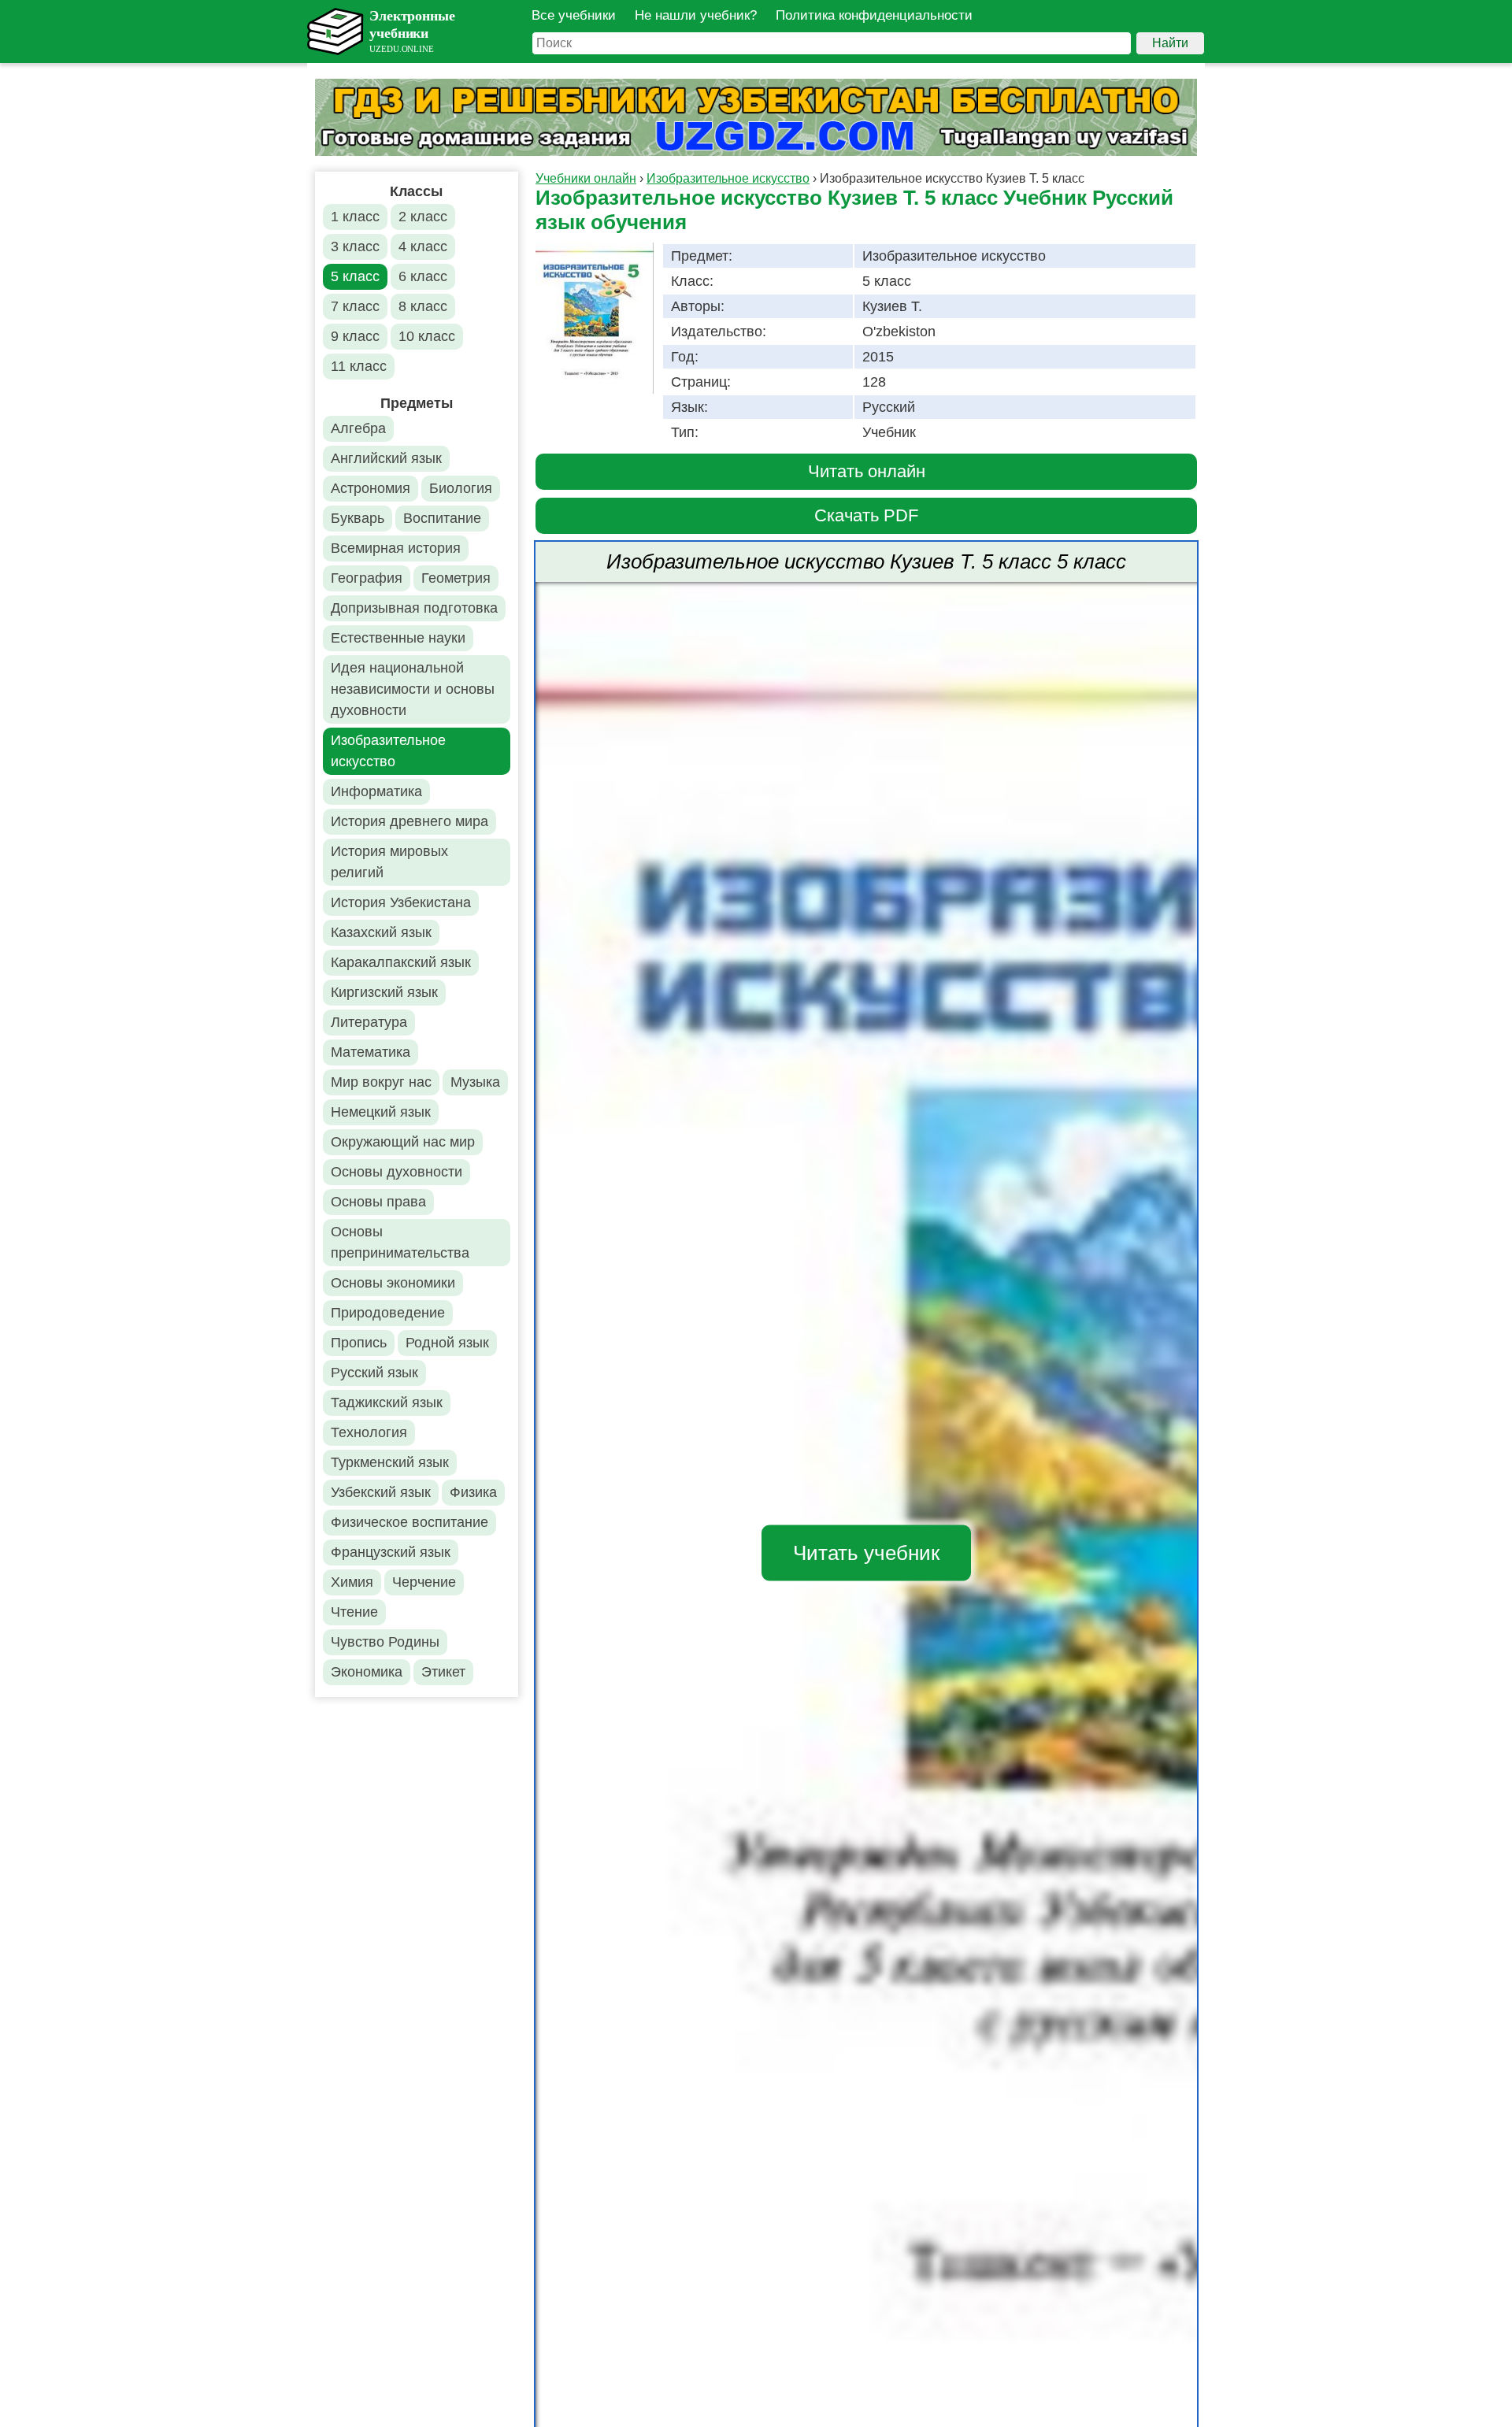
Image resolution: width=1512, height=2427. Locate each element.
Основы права (378, 1202)
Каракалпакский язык (401, 962)
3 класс (355, 246)
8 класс (423, 306)
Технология (369, 1432)
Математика (371, 1052)
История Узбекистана (401, 902)
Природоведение (388, 1313)
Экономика (367, 1672)
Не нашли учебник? (696, 15)
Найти (1170, 43)
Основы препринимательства (400, 1242)
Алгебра (358, 428)
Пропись (359, 1343)
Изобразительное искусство (388, 751)
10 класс (427, 336)
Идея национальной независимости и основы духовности (413, 689)
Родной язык (447, 1343)
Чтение (354, 1612)
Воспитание (442, 518)
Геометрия (456, 578)
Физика (473, 1492)
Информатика (376, 791)
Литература (369, 1022)
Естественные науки (398, 638)
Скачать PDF (866, 515)
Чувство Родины (385, 1642)
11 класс (359, 366)
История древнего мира (409, 821)
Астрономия (371, 488)
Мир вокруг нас (381, 1082)
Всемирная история (396, 548)
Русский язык (374, 1373)
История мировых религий (389, 862)
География (367, 578)
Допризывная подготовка (414, 608)
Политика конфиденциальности (874, 15)
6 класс (423, 276)
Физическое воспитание (409, 1522)
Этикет (443, 1672)
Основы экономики (393, 1283)
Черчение (424, 1582)
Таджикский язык (387, 1402)
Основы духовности (397, 1172)
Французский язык (391, 1552)
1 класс (355, 217)
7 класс (355, 306)
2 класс (423, 217)
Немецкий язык (381, 1112)
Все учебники (574, 15)
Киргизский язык (384, 992)
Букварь (358, 518)
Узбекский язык (381, 1492)
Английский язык (386, 458)
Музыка (475, 1082)
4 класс (423, 246)
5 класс (355, 276)
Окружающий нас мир (403, 1142)
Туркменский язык (390, 1462)
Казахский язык (381, 932)
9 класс (355, 336)
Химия (352, 1582)
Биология (461, 488)
